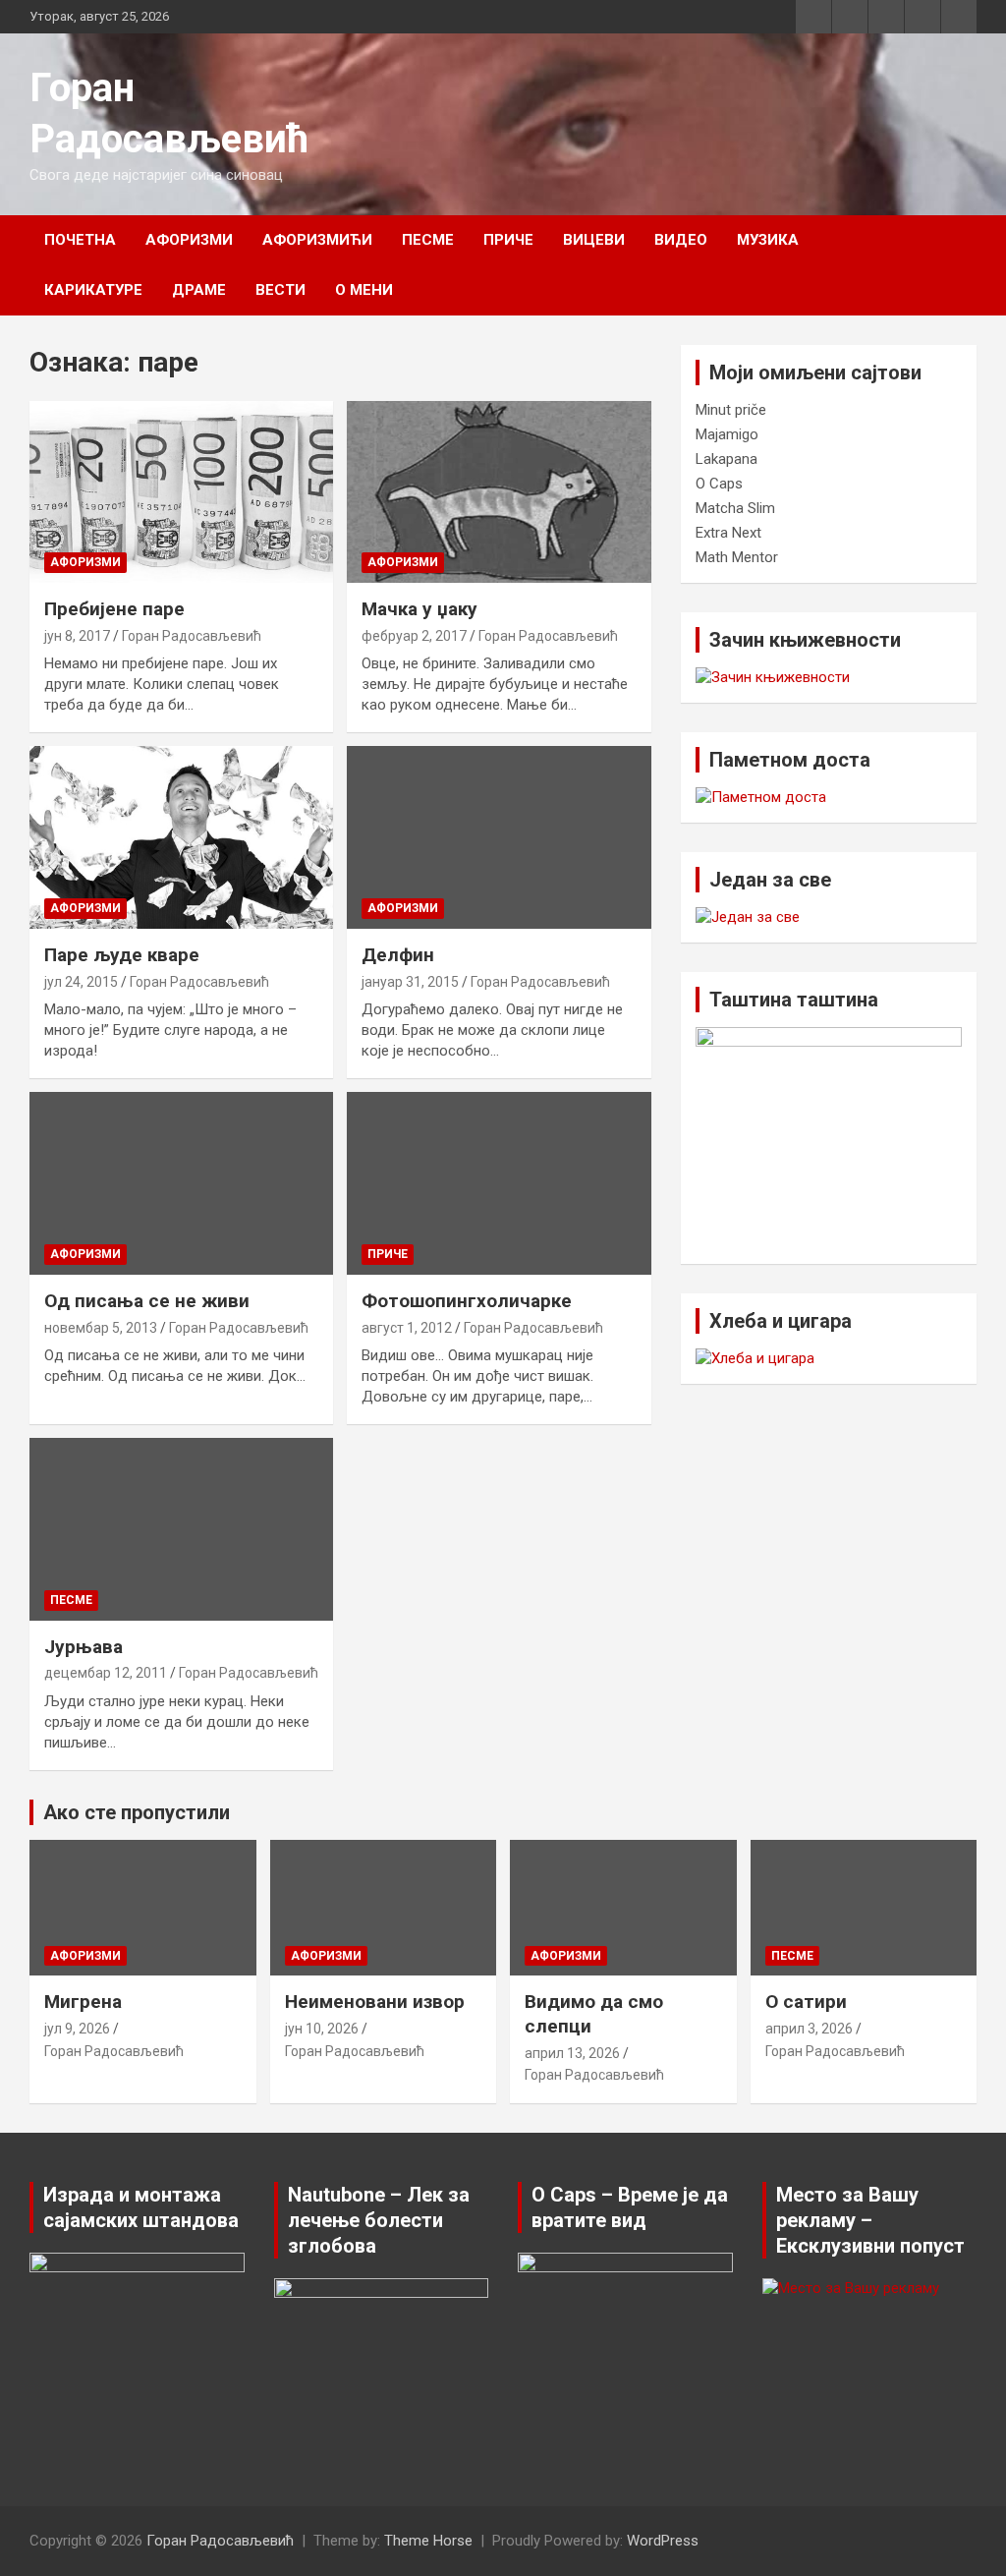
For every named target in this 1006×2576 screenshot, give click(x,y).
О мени (364, 290)
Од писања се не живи (147, 1301)
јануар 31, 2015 (410, 982)
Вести (280, 290)
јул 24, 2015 (81, 982)
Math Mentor (737, 557)
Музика (768, 240)
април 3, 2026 (809, 2029)
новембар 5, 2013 (101, 1328)
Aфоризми (189, 240)
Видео (681, 240)
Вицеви (594, 240)
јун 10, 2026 (322, 2029)
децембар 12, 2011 (106, 1673)
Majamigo (727, 434)
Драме (199, 290)
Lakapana (727, 459)
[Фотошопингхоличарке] (499, 1184)
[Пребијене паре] (181, 492)
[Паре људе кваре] (181, 838)
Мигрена (83, 2002)
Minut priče (731, 410)
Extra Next (728, 533)
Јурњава (84, 1647)
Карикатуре (93, 290)
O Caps (719, 484)
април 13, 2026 (572, 2053)
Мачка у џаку (419, 609)
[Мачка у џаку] (499, 492)
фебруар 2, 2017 (414, 636)
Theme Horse (428, 2541)
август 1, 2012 (407, 1328)
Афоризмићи (317, 240)
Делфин (398, 955)
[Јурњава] (181, 1530)
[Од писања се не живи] (181, 1184)
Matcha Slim (735, 508)
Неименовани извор (375, 2002)
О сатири (806, 2002)
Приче (508, 240)
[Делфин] (499, 838)
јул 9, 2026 (77, 2029)
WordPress (663, 2541)
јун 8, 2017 (77, 636)
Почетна (80, 240)
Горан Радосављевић (192, 636)
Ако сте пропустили (137, 1812)
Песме (428, 240)
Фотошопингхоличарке (467, 1301)
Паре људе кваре (122, 955)
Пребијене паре (114, 609)
